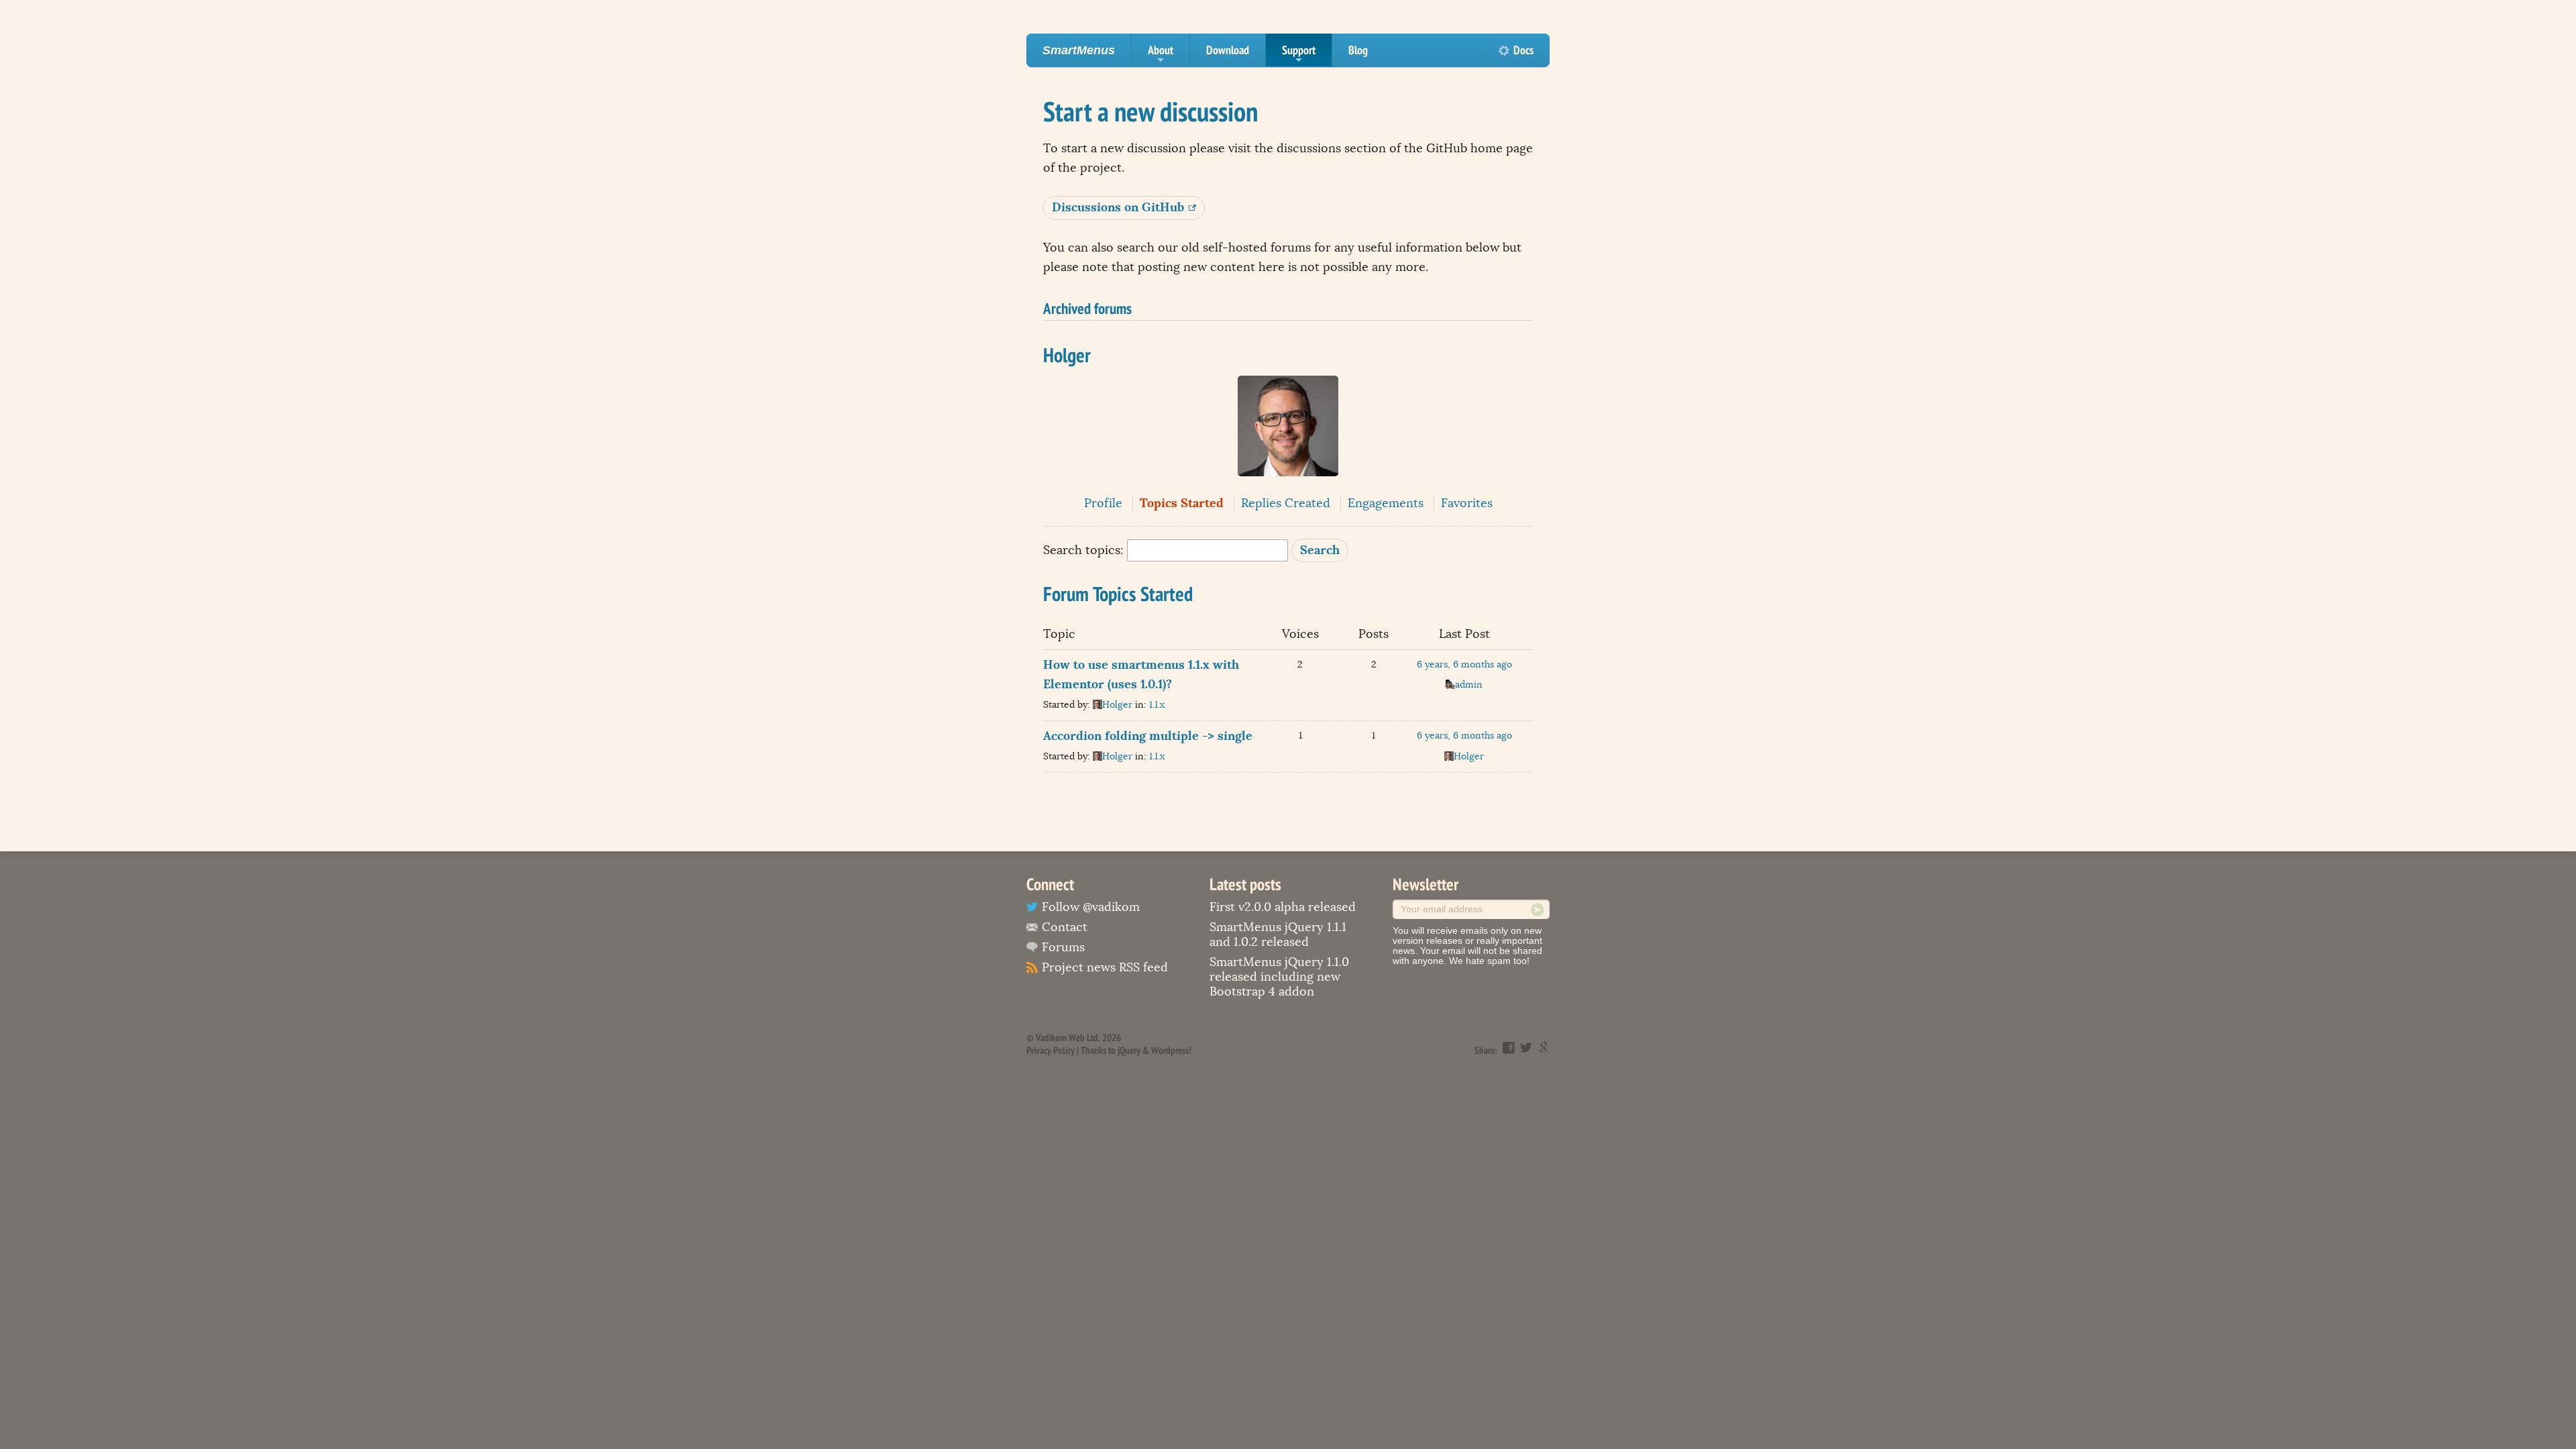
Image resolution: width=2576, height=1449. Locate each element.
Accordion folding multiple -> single (1148, 736)
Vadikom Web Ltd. (1068, 1037)
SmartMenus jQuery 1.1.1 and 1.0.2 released (1278, 934)
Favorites (1467, 503)
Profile (1103, 503)
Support (1299, 54)
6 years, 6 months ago (1464, 664)
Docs (1523, 50)
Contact (1065, 927)
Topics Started (1182, 503)
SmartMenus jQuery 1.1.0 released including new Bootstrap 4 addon (1279, 977)
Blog (1358, 50)
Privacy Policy (1051, 1050)
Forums (1063, 947)
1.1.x (1157, 705)
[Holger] (1288, 486)
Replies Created (1286, 503)
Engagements (1386, 503)
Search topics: (1083, 550)
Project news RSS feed (1105, 967)
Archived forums (1087, 308)
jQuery (1129, 1050)
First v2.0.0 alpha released (1283, 907)
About (1161, 54)
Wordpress (1170, 1050)
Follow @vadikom (1091, 907)
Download (1228, 50)
